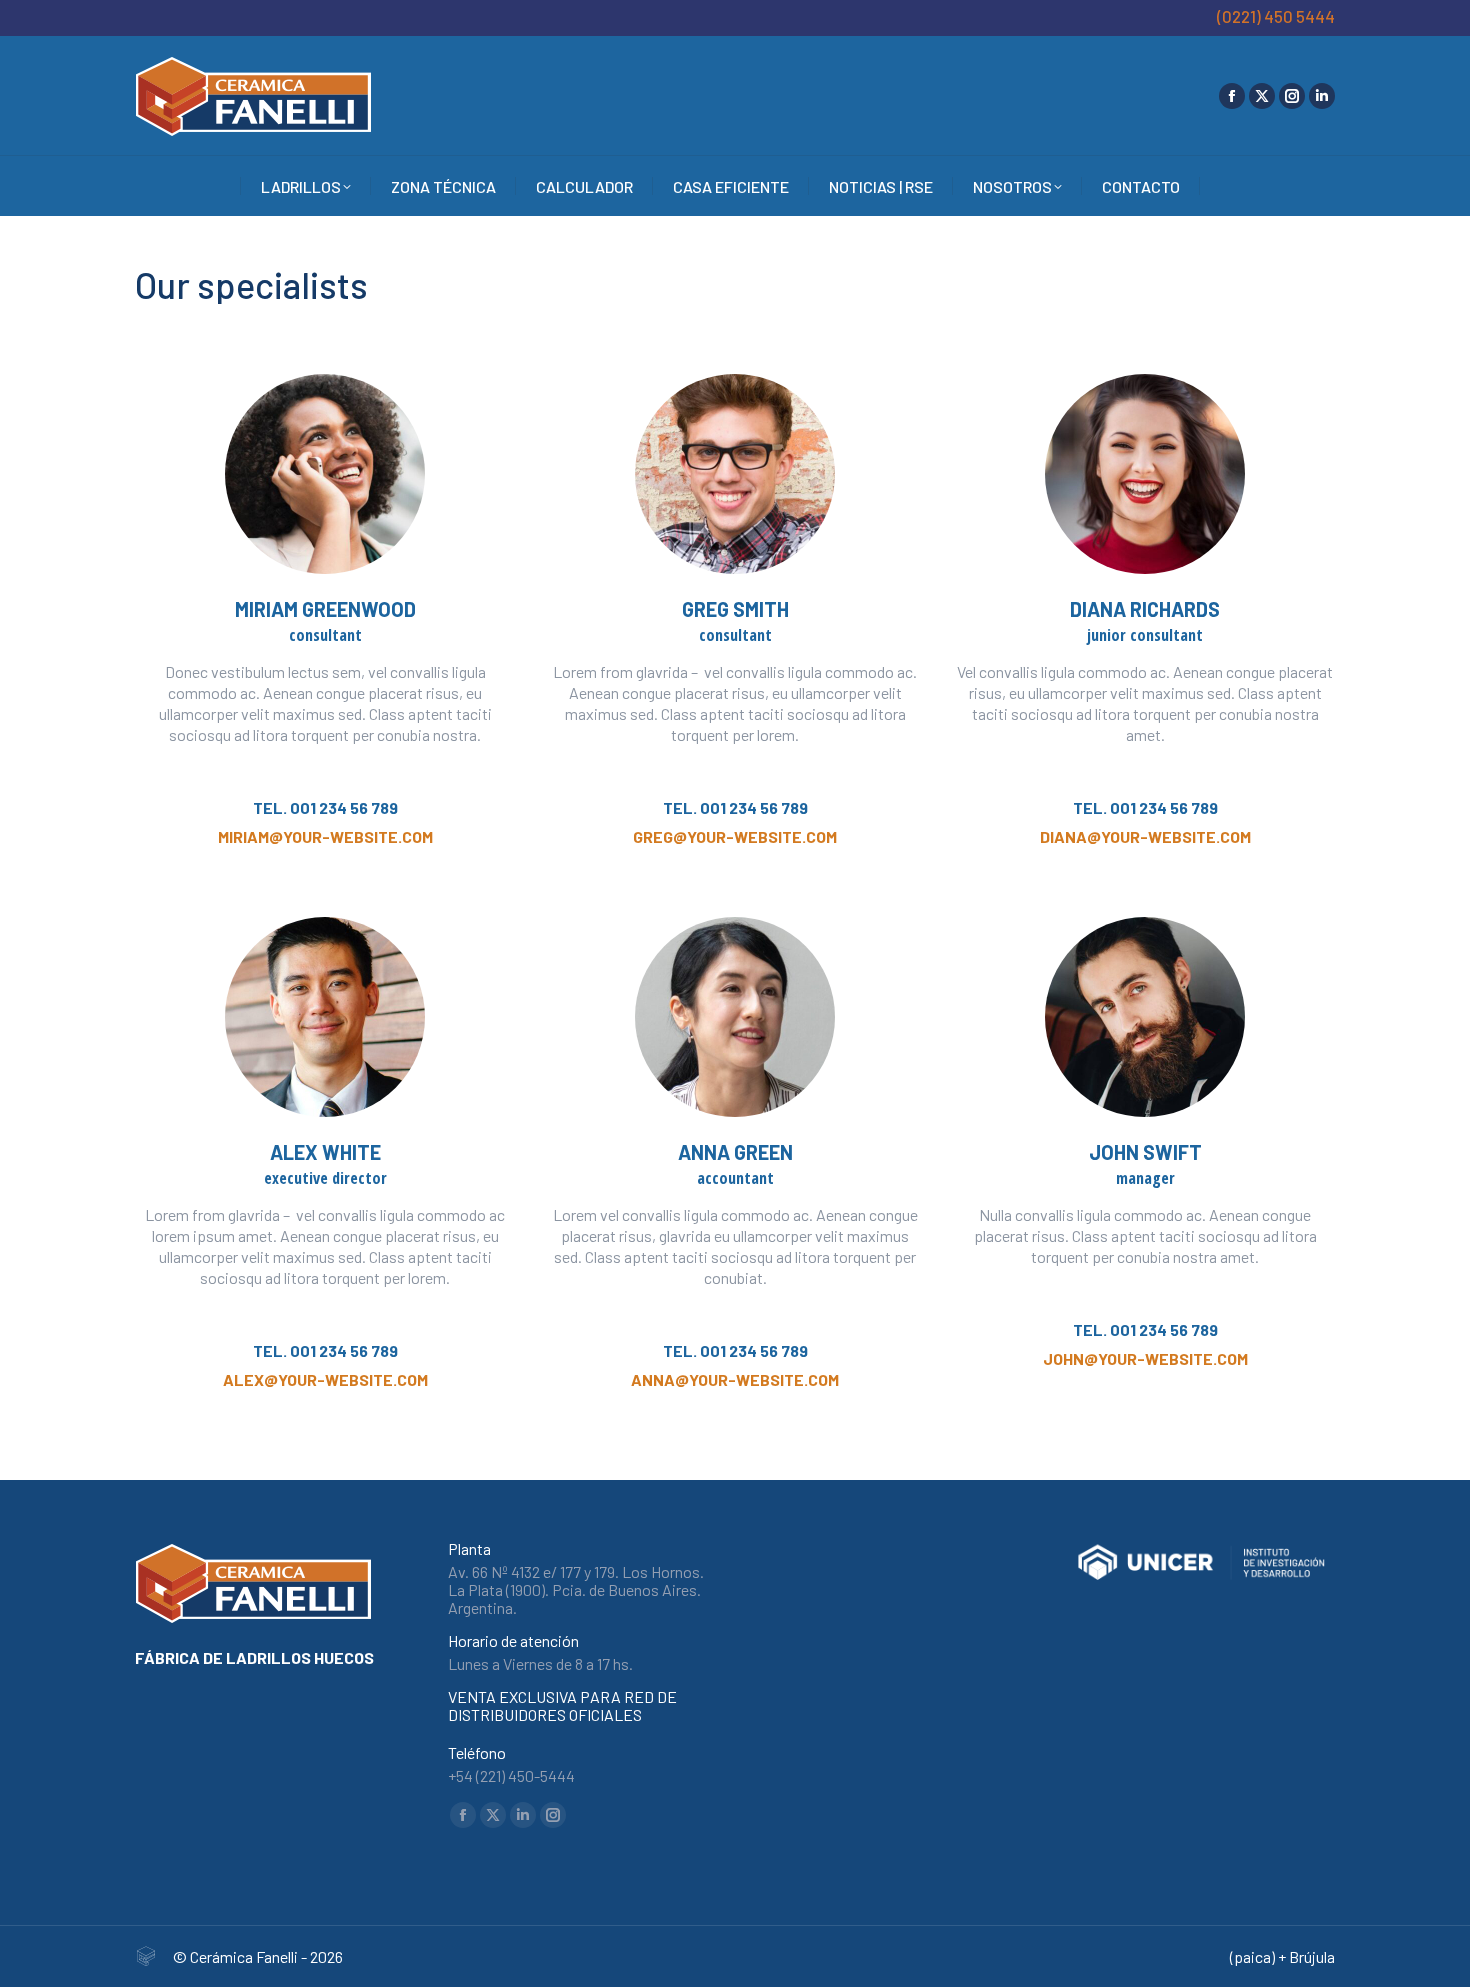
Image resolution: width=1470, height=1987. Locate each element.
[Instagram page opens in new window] (1292, 96)
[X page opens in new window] (1262, 96)
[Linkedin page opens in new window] (1322, 96)
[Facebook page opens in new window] (1232, 96)
